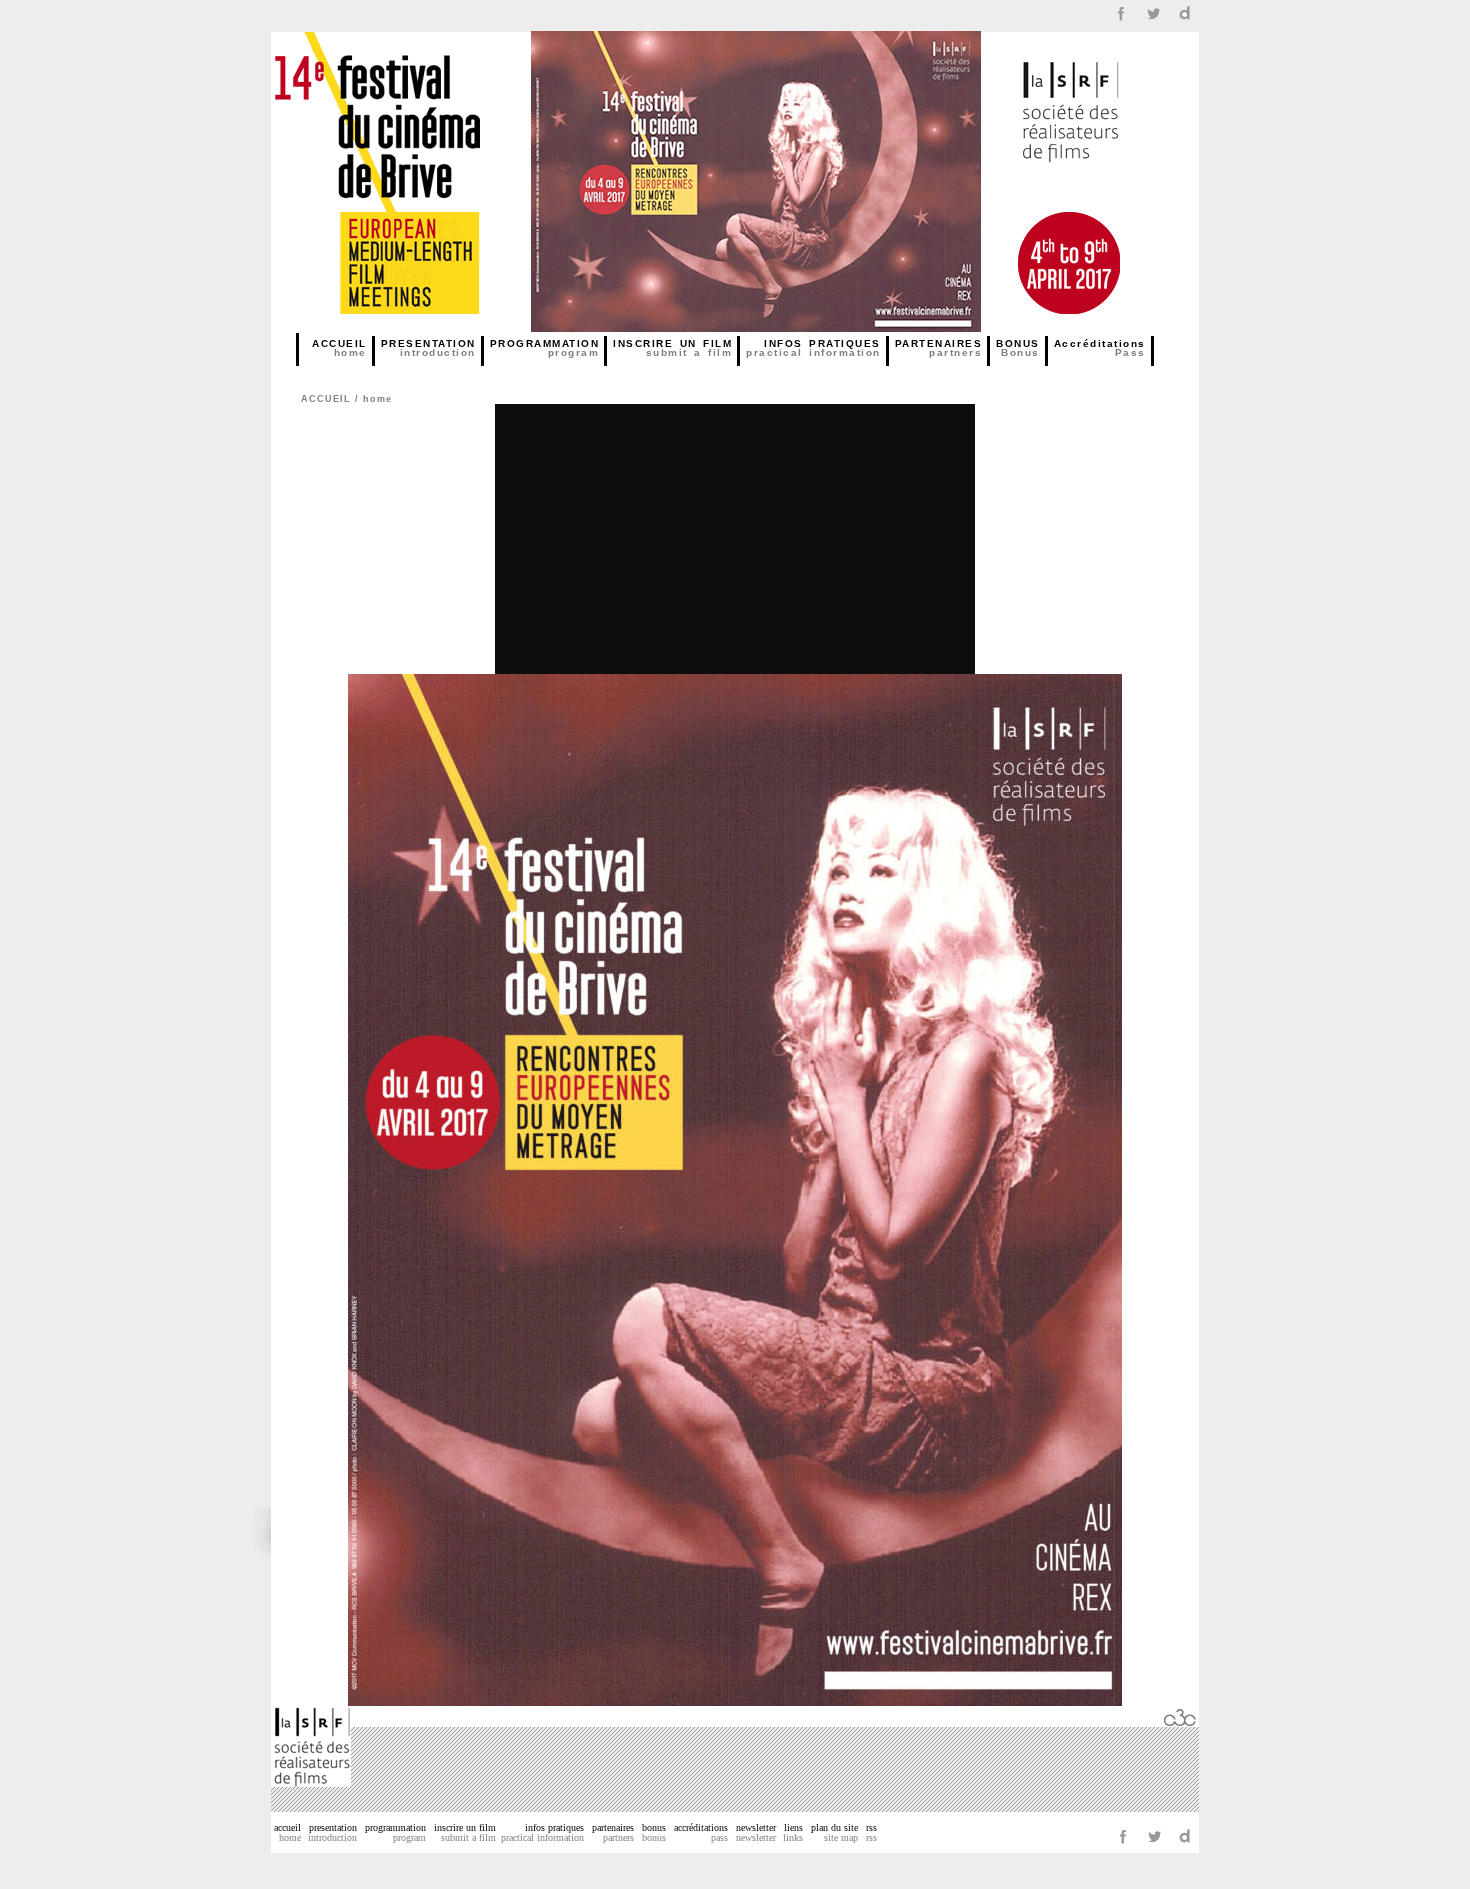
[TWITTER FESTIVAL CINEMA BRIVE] (1153, 22)
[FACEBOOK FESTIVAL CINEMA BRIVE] (1121, 22)
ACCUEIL (339, 348)
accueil (287, 1832)
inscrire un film (465, 1832)
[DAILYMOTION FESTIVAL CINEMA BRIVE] (1185, 22)
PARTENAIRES (939, 348)
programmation (395, 1832)
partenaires (613, 1832)
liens (793, 1832)
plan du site (834, 1832)
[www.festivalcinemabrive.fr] (412, 326)
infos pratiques (542, 1832)
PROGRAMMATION (545, 348)
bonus (654, 1832)
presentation (332, 1832)
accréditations (701, 1832)
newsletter (756, 1832)
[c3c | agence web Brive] (1180, 1721)
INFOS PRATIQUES (813, 348)
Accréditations (1100, 348)
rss (871, 1832)
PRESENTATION (428, 348)
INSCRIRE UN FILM (672, 348)
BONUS (1018, 348)
